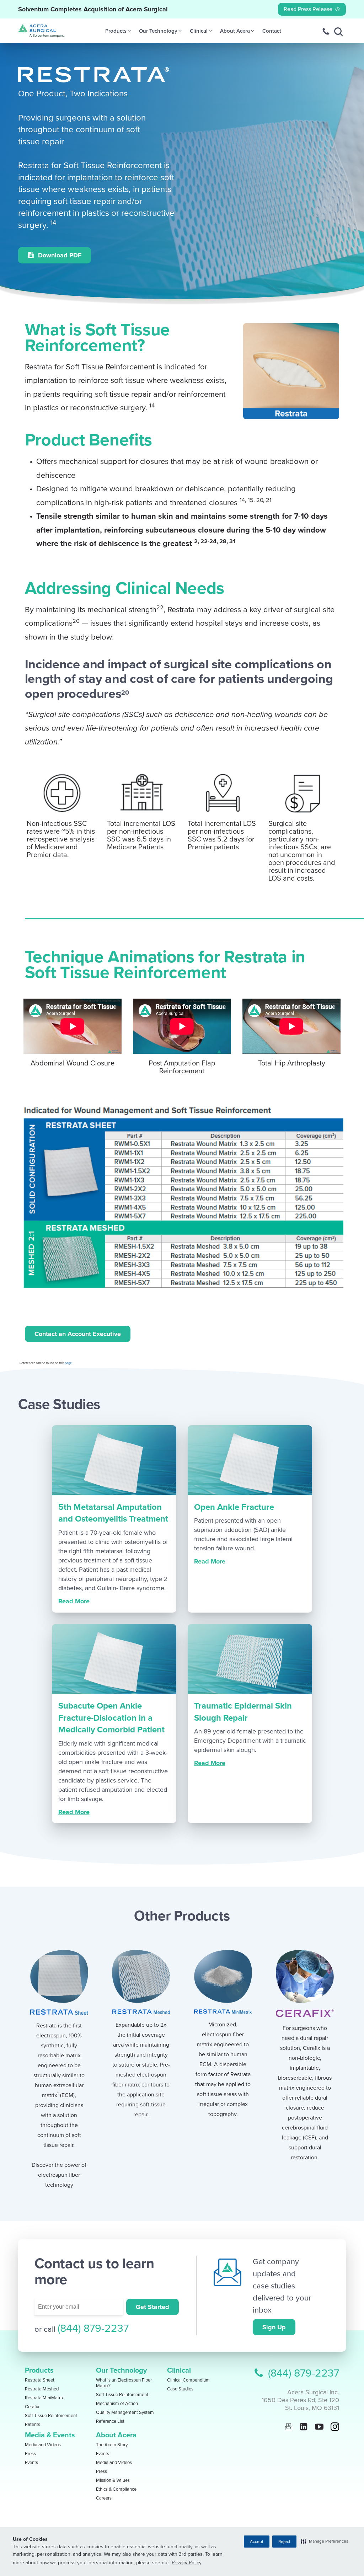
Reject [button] (284, 2542)
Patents (33, 2425)
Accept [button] (257, 2542)
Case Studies (180, 2389)
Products (39, 2371)
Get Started (152, 2307)
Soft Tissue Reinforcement (51, 2416)
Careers (104, 2498)
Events (31, 2463)
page (68, 1363)
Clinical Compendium (188, 2380)
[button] (325, 2541)
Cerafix (32, 2407)
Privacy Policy (187, 2563)
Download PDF (59, 255)
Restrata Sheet (40, 2380)
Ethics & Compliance (116, 2489)
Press (30, 2454)
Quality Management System (125, 2412)
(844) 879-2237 (93, 2328)
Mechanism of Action (117, 2404)
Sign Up (274, 2327)
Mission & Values (113, 2480)
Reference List (110, 2421)
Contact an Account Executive (78, 1334)
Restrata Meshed (42, 2389)
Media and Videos (43, 2445)
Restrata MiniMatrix (44, 2398)
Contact (272, 31)
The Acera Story (112, 2445)
